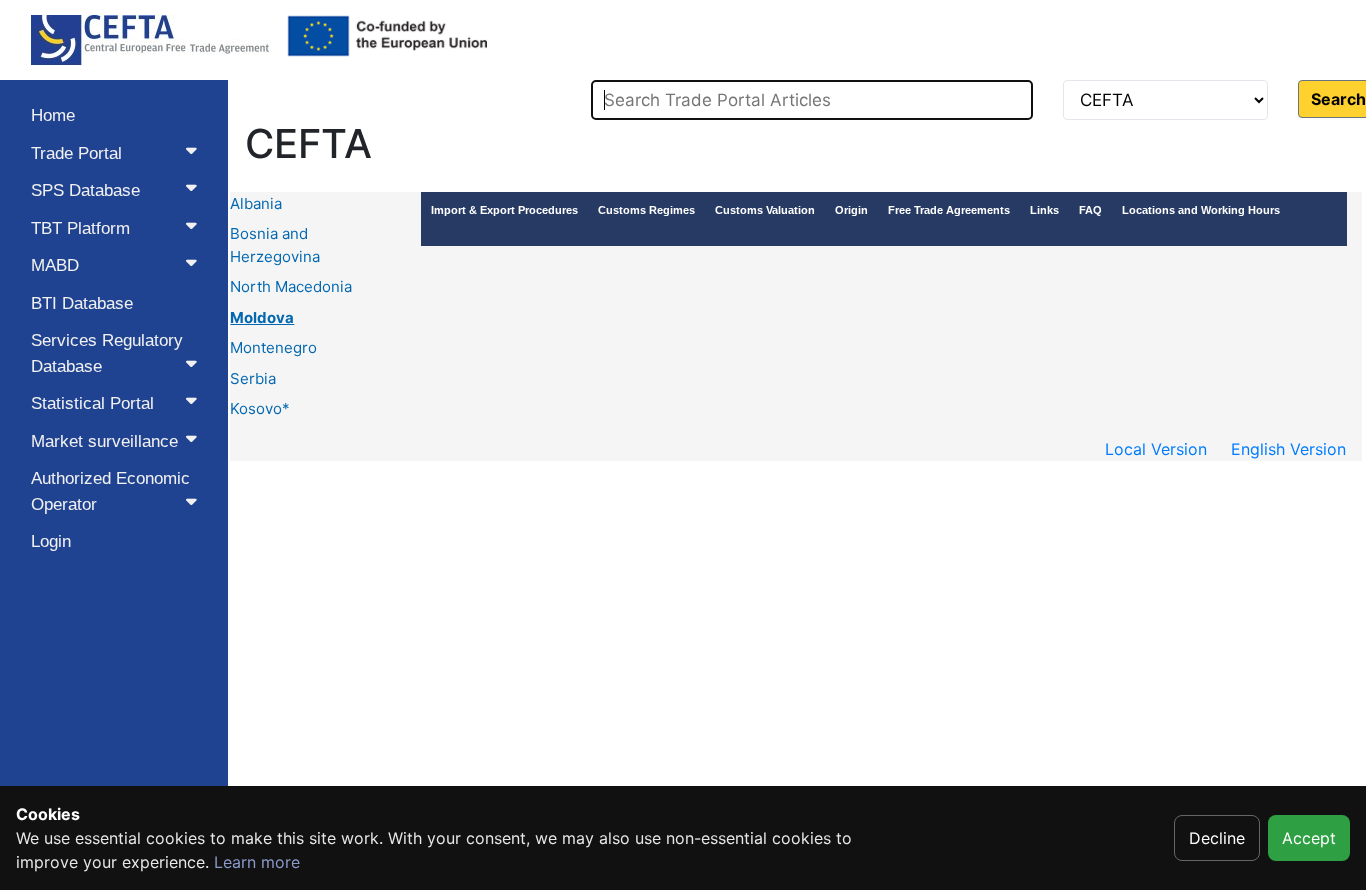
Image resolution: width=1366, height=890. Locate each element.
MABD (55, 265)
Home (53, 115)
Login (51, 541)
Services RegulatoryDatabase (107, 353)
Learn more (257, 862)
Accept (1309, 838)
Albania (256, 203)
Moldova (262, 317)
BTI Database (82, 303)
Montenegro (273, 347)
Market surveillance (104, 441)
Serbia (253, 378)
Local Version (1156, 449)
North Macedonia (291, 286)
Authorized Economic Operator (110, 491)
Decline (1217, 838)
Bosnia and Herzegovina (275, 245)
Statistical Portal (92, 403)
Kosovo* (260, 408)
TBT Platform (80, 228)
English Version (1288, 449)
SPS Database (85, 190)
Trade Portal (76, 153)
